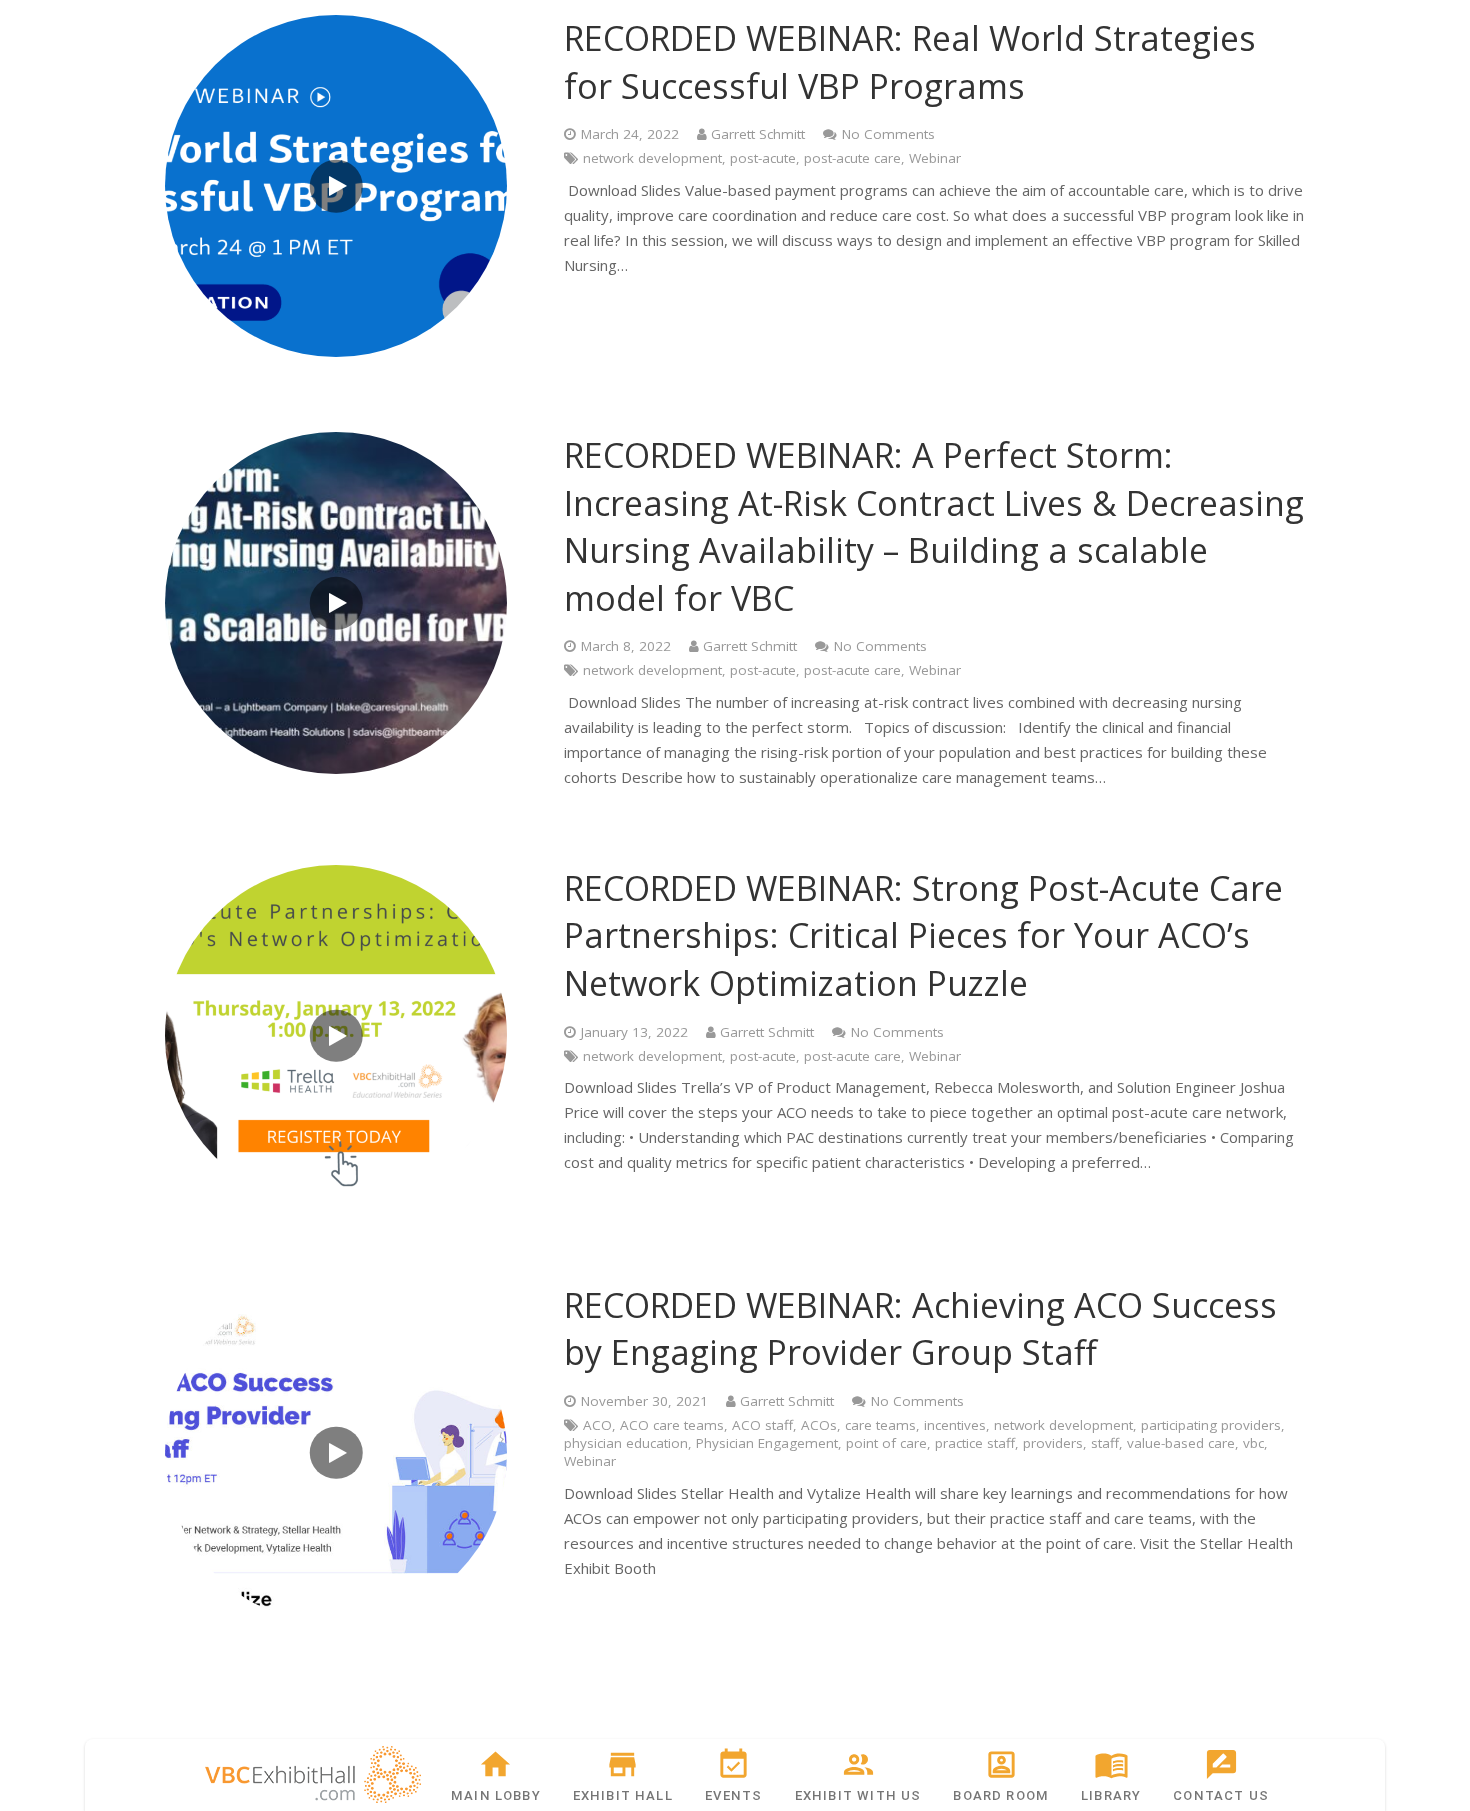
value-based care (1181, 1443)
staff (1105, 1443)
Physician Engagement (767, 1443)
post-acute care (852, 158)
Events (733, 1795)
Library (1111, 1795)
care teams (880, 1425)
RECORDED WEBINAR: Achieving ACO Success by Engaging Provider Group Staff (920, 1329)
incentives (955, 1425)
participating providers (1211, 1425)
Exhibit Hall (623, 1795)
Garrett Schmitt (758, 134)
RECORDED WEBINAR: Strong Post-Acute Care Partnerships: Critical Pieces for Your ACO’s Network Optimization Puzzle (923, 935)
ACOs (819, 1425)
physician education (626, 1443)
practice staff (975, 1443)
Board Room (1001, 1795)
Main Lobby (496, 1795)
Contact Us (1221, 1795)
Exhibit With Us (858, 1795)
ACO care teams (672, 1425)
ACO (597, 1425)
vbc (1253, 1443)
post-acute (763, 158)
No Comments (888, 134)
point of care (886, 1443)
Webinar (935, 158)
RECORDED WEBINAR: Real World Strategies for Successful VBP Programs (910, 62)
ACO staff (762, 1425)
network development (652, 158)
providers (1053, 1443)
